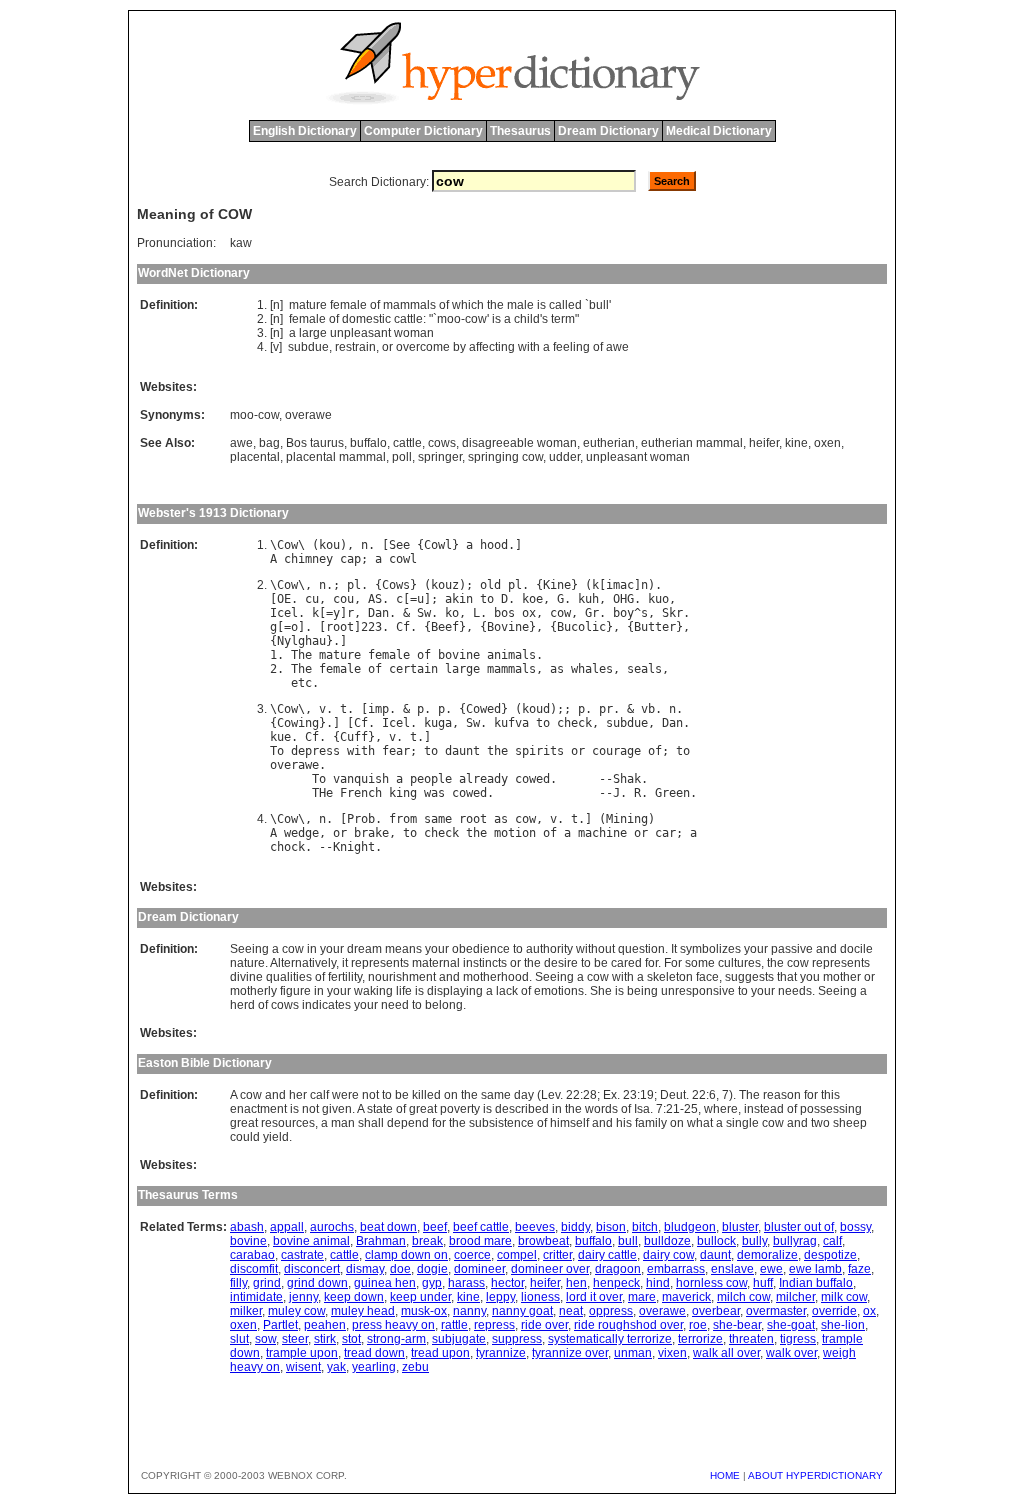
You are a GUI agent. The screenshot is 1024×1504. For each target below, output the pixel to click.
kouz (445, 585)
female (348, 305)
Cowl (438, 545)
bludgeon (690, 1227)
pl (354, 585)
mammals (409, 305)
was (434, 793)
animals (511, 655)
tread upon (440, 1353)
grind (267, 1283)
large (313, 333)
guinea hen (385, 1283)
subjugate (459, 1339)
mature (308, 305)
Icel (284, 613)
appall (287, 1227)
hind (658, 1283)
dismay (365, 1269)
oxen (827, 443)
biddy (575, 1227)
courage (616, 751)
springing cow (505, 457)
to (487, 599)
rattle (454, 1325)
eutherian (609, 443)
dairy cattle (607, 1255)
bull (599, 305)
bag (269, 443)
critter (557, 1255)
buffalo (368, 443)
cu (312, 599)
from (403, 819)
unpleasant (360, 333)
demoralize (767, 1255)
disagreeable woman (519, 443)
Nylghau (301, 641)
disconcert (312, 1269)
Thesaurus (520, 131)
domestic (366, 319)
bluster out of (799, 1227)
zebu (415, 1367)
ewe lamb (815, 1269)
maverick (686, 1297)
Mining (627, 819)
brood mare (480, 1241)
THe (322, 793)
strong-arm (396, 1339)
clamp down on (406, 1255)
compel (517, 1255)
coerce (472, 1255)
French (361, 793)
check (574, 723)
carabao (252, 1255)
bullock (716, 1241)
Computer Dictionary (423, 131)
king (403, 793)
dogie (432, 1269)
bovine (459, 655)
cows (442, 443)
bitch (645, 1227)
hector (507, 1283)
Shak (627, 779)
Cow (287, 545)
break (427, 1241)
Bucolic (581, 627)
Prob (361, 819)
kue (280, 737)
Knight (354, 847)
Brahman (381, 1241)
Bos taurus (315, 443)
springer (440, 457)
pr (606, 709)
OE (284, 599)
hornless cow (711, 1283)
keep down (354, 1297)
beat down (388, 1227)
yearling (374, 1367)
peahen (325, 1325)
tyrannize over (570, 1353)
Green (672, 793)
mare (642, 1297)
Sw (424, 613)
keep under (420, 1297)
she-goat (791, 1325)
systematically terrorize (610, 1339)
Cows (396, 585)
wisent (303, 1367)
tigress (798, 1339)
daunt (462, 751)
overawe (308, 415)
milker (246, 1311)
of (375, 305)
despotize (830, 1255)
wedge (301, 833)
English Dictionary (305, 131)
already (483, 779)
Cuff (354, 737)
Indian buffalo (816, 1283)
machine (602, 833)
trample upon (302, 1353)
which (468, 305)
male (520, 305)
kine (796, 443)
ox (529, 613)
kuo (658, 599)
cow (476, 319)
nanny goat (522, 1311)
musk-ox (424, 1311)
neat (571, 1311)
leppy (500, 1297)
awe (617, 347)
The (301, 655)
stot (351, 1339)
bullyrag (795, 1241)
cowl (403, 559)
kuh (588, 599)
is (541, 305)
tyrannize (501, 1353)
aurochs (332, 1227)
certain (413, 669)
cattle (408, 319)
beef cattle (481, 1227)
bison (611, 1227)
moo (449, 319)
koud (536, 709)
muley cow (296, 1311)
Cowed (483, 709)
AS (375, 599)
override (834, 1311)
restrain (355, 347)
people (431, 779)
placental (255, 457)
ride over (544, 1325)
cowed (532, 779)
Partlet (280, 1325)
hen (576, 1283)
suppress (517, 1339)
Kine (557, 585)
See (399, 545)
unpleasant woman (638, 457)
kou (329, 545)
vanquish (361, 779)
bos (504, 613)
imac (620, 585)
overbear (716, 1311)
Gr (592, 613)
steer (295, 1339)
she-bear (737, 1325)
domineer (479, 1269)
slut (239, 1339)
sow (265, 1339)
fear (396, 751)
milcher (795, 1297)
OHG (623, 599)
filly (238, 1283)
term (563, 319)
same (438, 819)
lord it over (594, 1297)
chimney (308, 559)
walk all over (726, 1353)
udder (564, 457)
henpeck (616, 1283)
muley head (363, 1311)
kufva (511, 723)
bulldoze (667, 1241)
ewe (771, 1269)
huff (763, 1283)
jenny (303, 1297)
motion (515, 833)
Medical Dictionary (719, 131)
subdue (308, 347)
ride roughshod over (628, 1325)
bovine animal (311, 1241)
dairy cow (668, 1255)
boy (623, 613)
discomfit (254, 1269)
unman (633, 1353)
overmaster (776, 1311)
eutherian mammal (692, 443)
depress (315, 751)
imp (378, 709)
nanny (469, 1311)
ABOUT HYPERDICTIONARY (815, 1475)
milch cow (743, 1297)
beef (435, 1227)
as (557, 669)
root (340, 627)
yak (336, 1367)
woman (414, 333)
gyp (432, 1283)
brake (371, 833)
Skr (672, 613)
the (495, 305)
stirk (325, 1339)
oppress (611, 1311)
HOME (725, 1475)
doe (400, 1269)
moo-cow (254, 415)
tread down (374, 1353)
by (459, 347)
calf (832, 1241)
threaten (751, 1339)
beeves (535, 1227)
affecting (492, 347)
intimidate (256, 1297)
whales (592, 669)
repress (494, 1325)
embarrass (676, 1269)
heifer (764, 443)
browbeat (543, 1241)
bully (754, 1241)
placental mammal (336, 457)
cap (350, 559)
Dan (378, 613)
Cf (403, 627)
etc (301, 683)
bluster (740, 1227)
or (387, 347)
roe (698, 1325)
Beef (445, 627)
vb (648, 709)
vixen (672, 1353)
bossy (855, 1227)
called (565, 305)
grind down (317, 1283)
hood (494, 545)
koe (532, 599)
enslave (732, 1269)
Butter (655, 627)
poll (402, 457)
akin (459, 599)
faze (859, 1269)
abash (247, 1227)
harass (466, 1283)
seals (644, 669)
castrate (302, 1255)
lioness (540, 1297)
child (527, 319)
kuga (438, 723)
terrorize (700, 1339)
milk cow (844, 1297)
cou (343, 599)
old (490, 585)
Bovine (508, 627)
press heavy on (393, 1325)
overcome (423, 347)
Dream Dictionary (608, 131)
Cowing (298, 723)
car (665, 833)
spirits (539, 751)
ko (452, 613)
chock (287, 847)
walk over (791, 1353)
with (529, 347)
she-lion (843, 1325)
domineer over (550, 1269)
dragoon (618, 1269)
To (277, 751)
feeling (571, 347)
